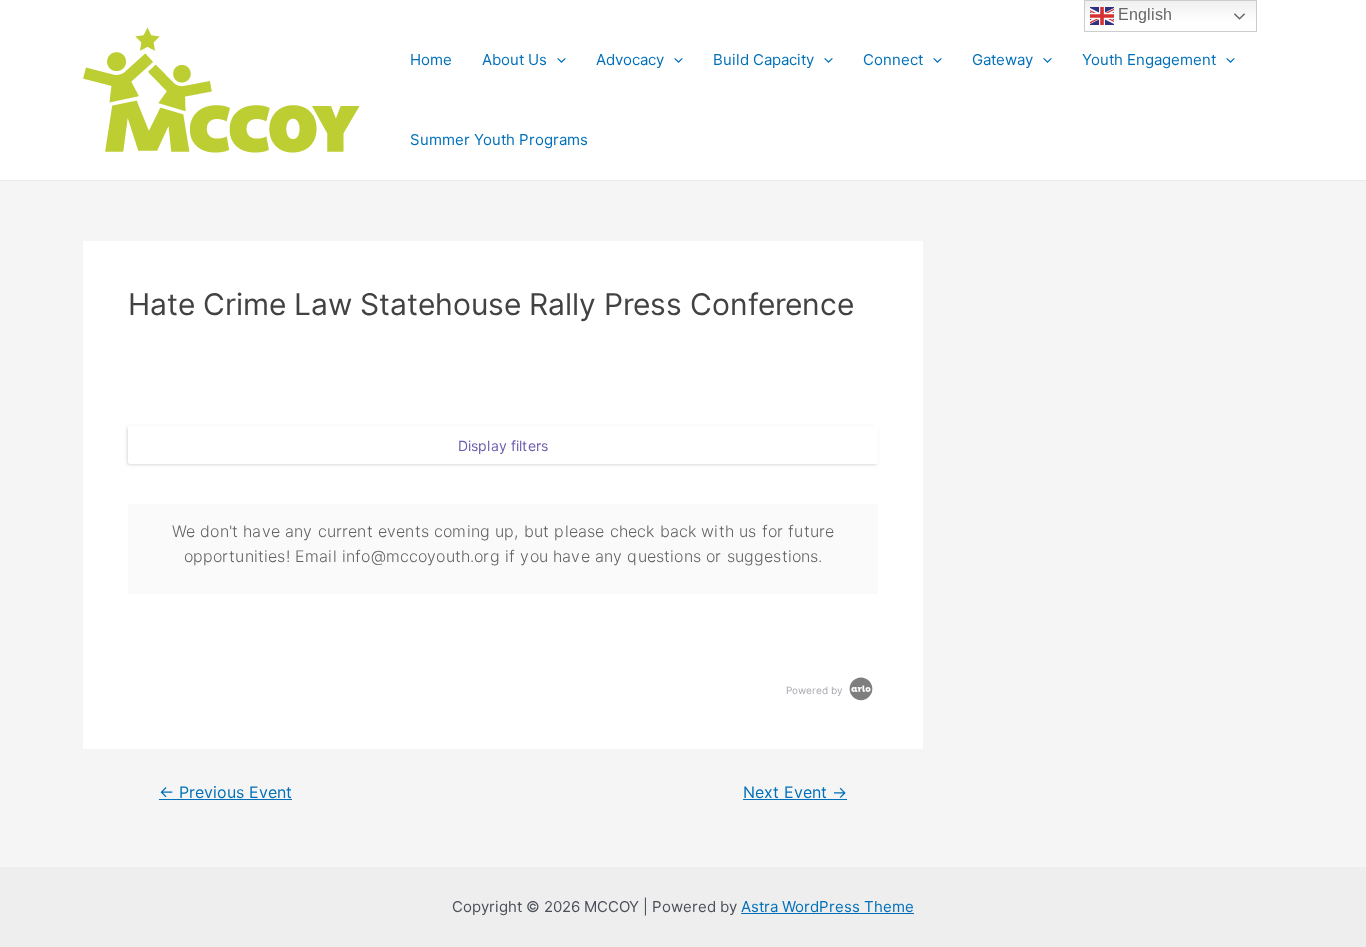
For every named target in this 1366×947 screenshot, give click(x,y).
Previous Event (225, 793)
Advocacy (630, 59)
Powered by (816, 690)
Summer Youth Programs (499, 139)
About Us (514, 59)
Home (431, 59)
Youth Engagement (1149, 59)
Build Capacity (763, 59)
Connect (893, 59)
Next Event (795, 793)
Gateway (1002, 59)
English (1143, 14)
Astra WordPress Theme (827, 906)
